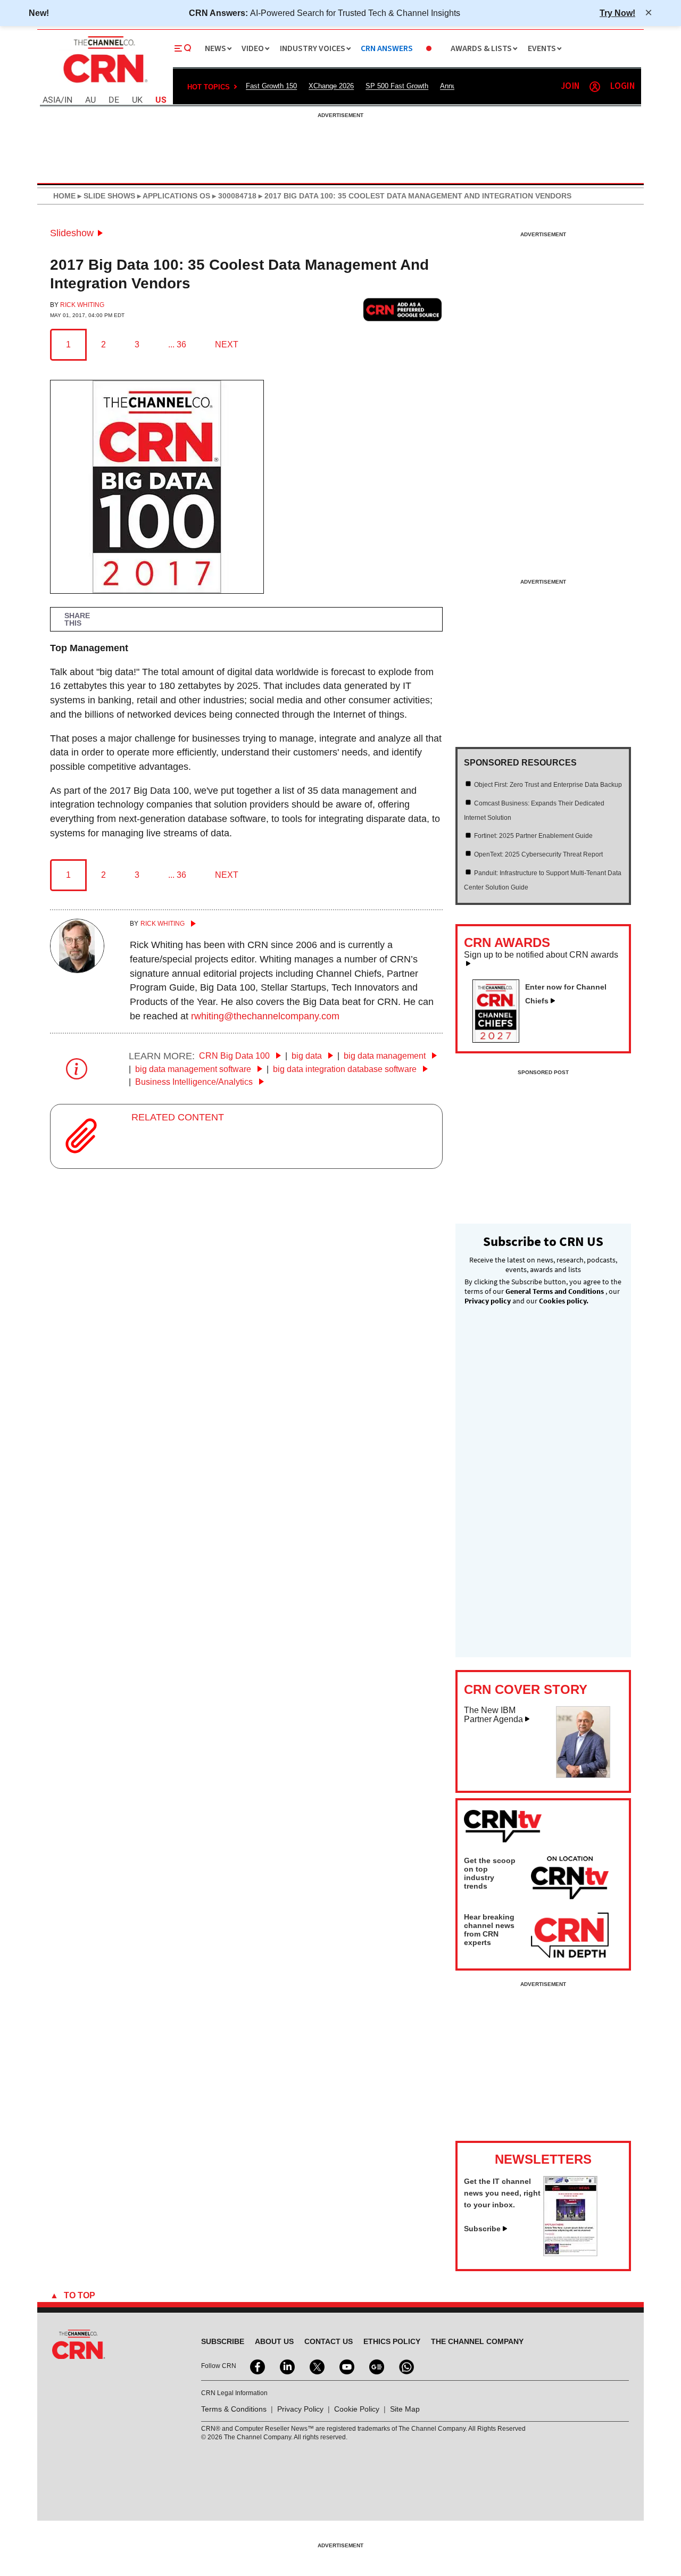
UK (137, 100)
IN (68, 100)
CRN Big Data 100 (235, 1056)
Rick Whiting (82, 305)
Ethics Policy (392, 2341)
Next (227, 344)
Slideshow (72, 233)
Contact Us (329, 2341)
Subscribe (482, 2229)
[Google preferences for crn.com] (403, 309)
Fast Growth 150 (271, 86)
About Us (274, 2341)
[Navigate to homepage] (104, 84)
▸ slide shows (105, 196)
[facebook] (256, 2366)
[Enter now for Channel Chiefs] (500, 1040)
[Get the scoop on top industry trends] (570, 1880)
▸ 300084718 (233, 196)
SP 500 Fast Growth (397, 86)
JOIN (570, 86)
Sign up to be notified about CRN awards (541, 955)
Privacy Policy (300, 2409)
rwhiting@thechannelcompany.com (265, 1016)
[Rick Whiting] (77, 970)
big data (308, 1056)
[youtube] (346, 2366)
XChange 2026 (331, 86)
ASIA (52, 100)
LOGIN (622, 86)
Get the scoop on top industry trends (490, 1873)
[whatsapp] (405, 2366)
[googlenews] (376, 2366)
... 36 (177, 344)
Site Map (405, 2409)
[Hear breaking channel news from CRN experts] (570, 1936)
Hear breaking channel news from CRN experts (489, 1930)
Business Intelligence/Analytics (195, 1082)
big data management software (194, 1069)
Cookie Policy (357, 2409)
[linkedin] (286, 2366)
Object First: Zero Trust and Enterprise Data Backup (548, 785)
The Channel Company (477, 2341)
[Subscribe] (570, 2253)
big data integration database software (346, 1069)
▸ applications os (173, 196)
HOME (64, 196)
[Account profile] (595, 87)
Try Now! (617, 13)
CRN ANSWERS (387, 49)
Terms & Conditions (234, 2409)
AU (90, 100)
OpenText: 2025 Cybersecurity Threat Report (538, 854)
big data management (386, 1056)
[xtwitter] (316, 2366)
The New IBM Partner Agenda (493, 1715)
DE (114, 100)
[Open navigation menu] (183, 48)
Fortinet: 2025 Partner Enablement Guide (533, 836)
